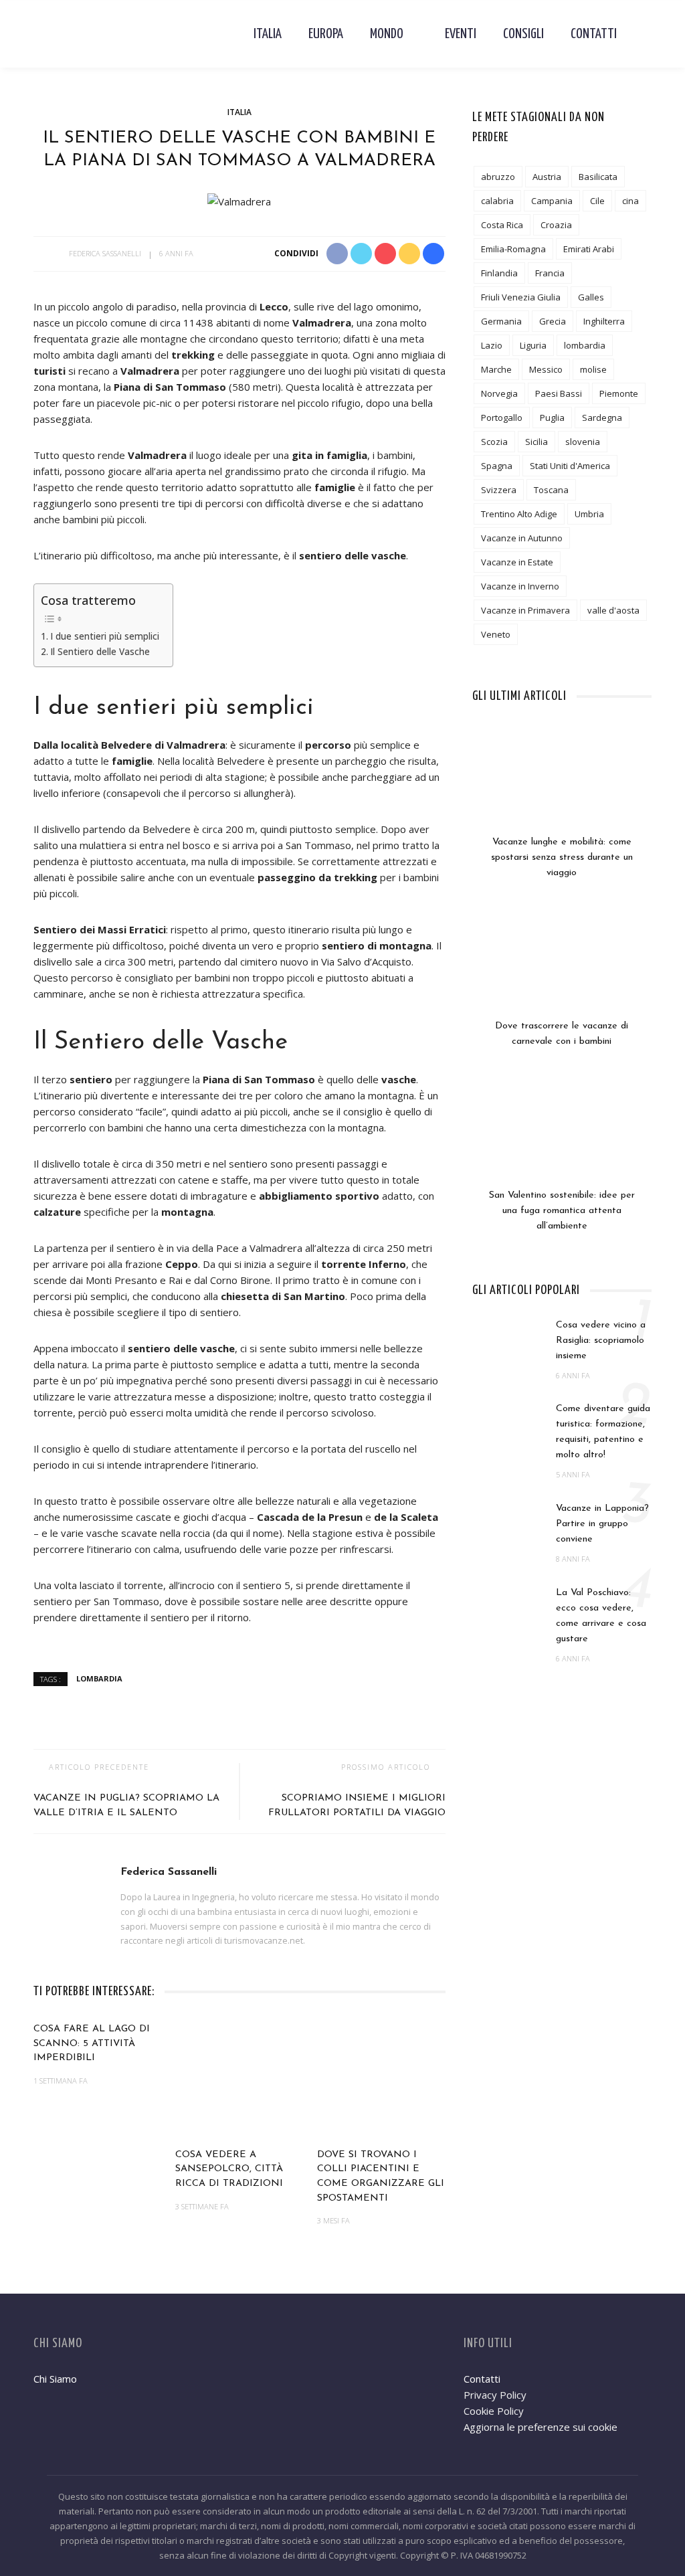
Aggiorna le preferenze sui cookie (541, 2427)
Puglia (552, 418)
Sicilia (536, 442)
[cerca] (641, 34)
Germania (501, 321)
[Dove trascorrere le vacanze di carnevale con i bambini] (562, 968)
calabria (497, 201)
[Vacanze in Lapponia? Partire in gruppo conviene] (507, 1527)
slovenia (583, 442)
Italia (268, 34)
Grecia (553, 321)
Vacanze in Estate (517, 562)
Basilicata (598, 177)
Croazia (556, 225)
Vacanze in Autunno (522, 538)
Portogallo (502, 418)
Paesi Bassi (559, 393)
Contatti (594, 34)
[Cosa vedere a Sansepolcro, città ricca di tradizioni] (239, 2078)
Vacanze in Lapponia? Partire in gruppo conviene (602, 1524)
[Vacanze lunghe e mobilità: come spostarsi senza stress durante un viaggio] (562, 784)
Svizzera (499, 490)
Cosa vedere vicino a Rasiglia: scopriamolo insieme (601, 1341)
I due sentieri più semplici (105, 636)
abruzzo (498, 177)
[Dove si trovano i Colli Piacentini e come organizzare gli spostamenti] (381, 2078)
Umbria (589, 514)
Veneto (496, 634)
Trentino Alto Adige (519, 514)
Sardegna (602, 418)
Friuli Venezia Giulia (521, 297)
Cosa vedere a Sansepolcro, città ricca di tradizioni (229, 2169)
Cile (597, 201)
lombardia (99, 1678)
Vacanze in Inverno (520, 586)
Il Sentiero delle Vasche (100, 652)
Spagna (497, 466)
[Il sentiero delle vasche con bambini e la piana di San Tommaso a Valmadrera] (239, 200)
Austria (547, 177)
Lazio (492, 345)
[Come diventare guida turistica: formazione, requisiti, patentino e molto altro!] (507, 1427)
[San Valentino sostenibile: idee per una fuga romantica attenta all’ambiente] (562, 1137)
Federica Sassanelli (105, 253)
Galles (591, 297)
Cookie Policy (494, 2411)
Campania (552, 201)
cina (630, 201)
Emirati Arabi (589, 249)
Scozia (494, 442)
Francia (550, 273)
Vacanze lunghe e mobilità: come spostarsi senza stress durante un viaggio (562, 857)
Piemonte (619, 393)
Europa (326, 34)
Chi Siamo (55, 2379)
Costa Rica (502, 225)
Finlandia (499, 273)
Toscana (551, 490)
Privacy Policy (495, 2395)
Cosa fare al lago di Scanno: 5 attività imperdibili (92, 2043)
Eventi (461, 34)
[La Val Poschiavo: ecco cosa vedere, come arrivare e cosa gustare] (507, 1611)
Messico (546, 369)
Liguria (533, 345)
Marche (496, 369)
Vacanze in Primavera (525, 610)
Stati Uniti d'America (570, 466)
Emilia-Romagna (513, 249)
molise (593, 369)
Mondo (387, 34)
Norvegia (499, 393)
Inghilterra (604, 321)
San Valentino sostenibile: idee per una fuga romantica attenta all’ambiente (562, 1211)
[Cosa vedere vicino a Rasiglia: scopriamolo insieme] (507, 1343)
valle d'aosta (613, 610)
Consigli (523, 34)
